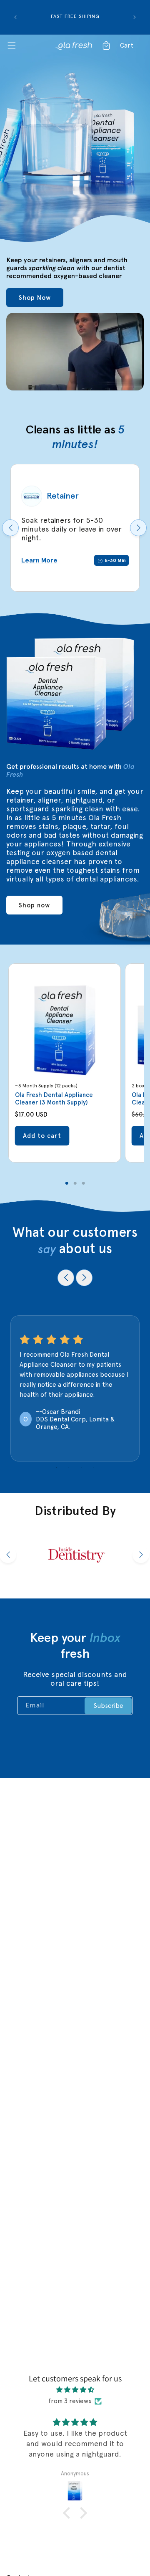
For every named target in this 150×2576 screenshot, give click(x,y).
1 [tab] (67, 1183)
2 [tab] (75, 1183)
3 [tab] (83, 1183)
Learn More (39, 560)
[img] (75, 2390)
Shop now (34, 905)
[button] (29, 46)
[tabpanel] (65, 1063)
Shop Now (35, 298)
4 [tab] (94, 1468)
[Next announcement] (135, 17)
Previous (10, 528)
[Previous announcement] (15, 17)
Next (138, 528)
